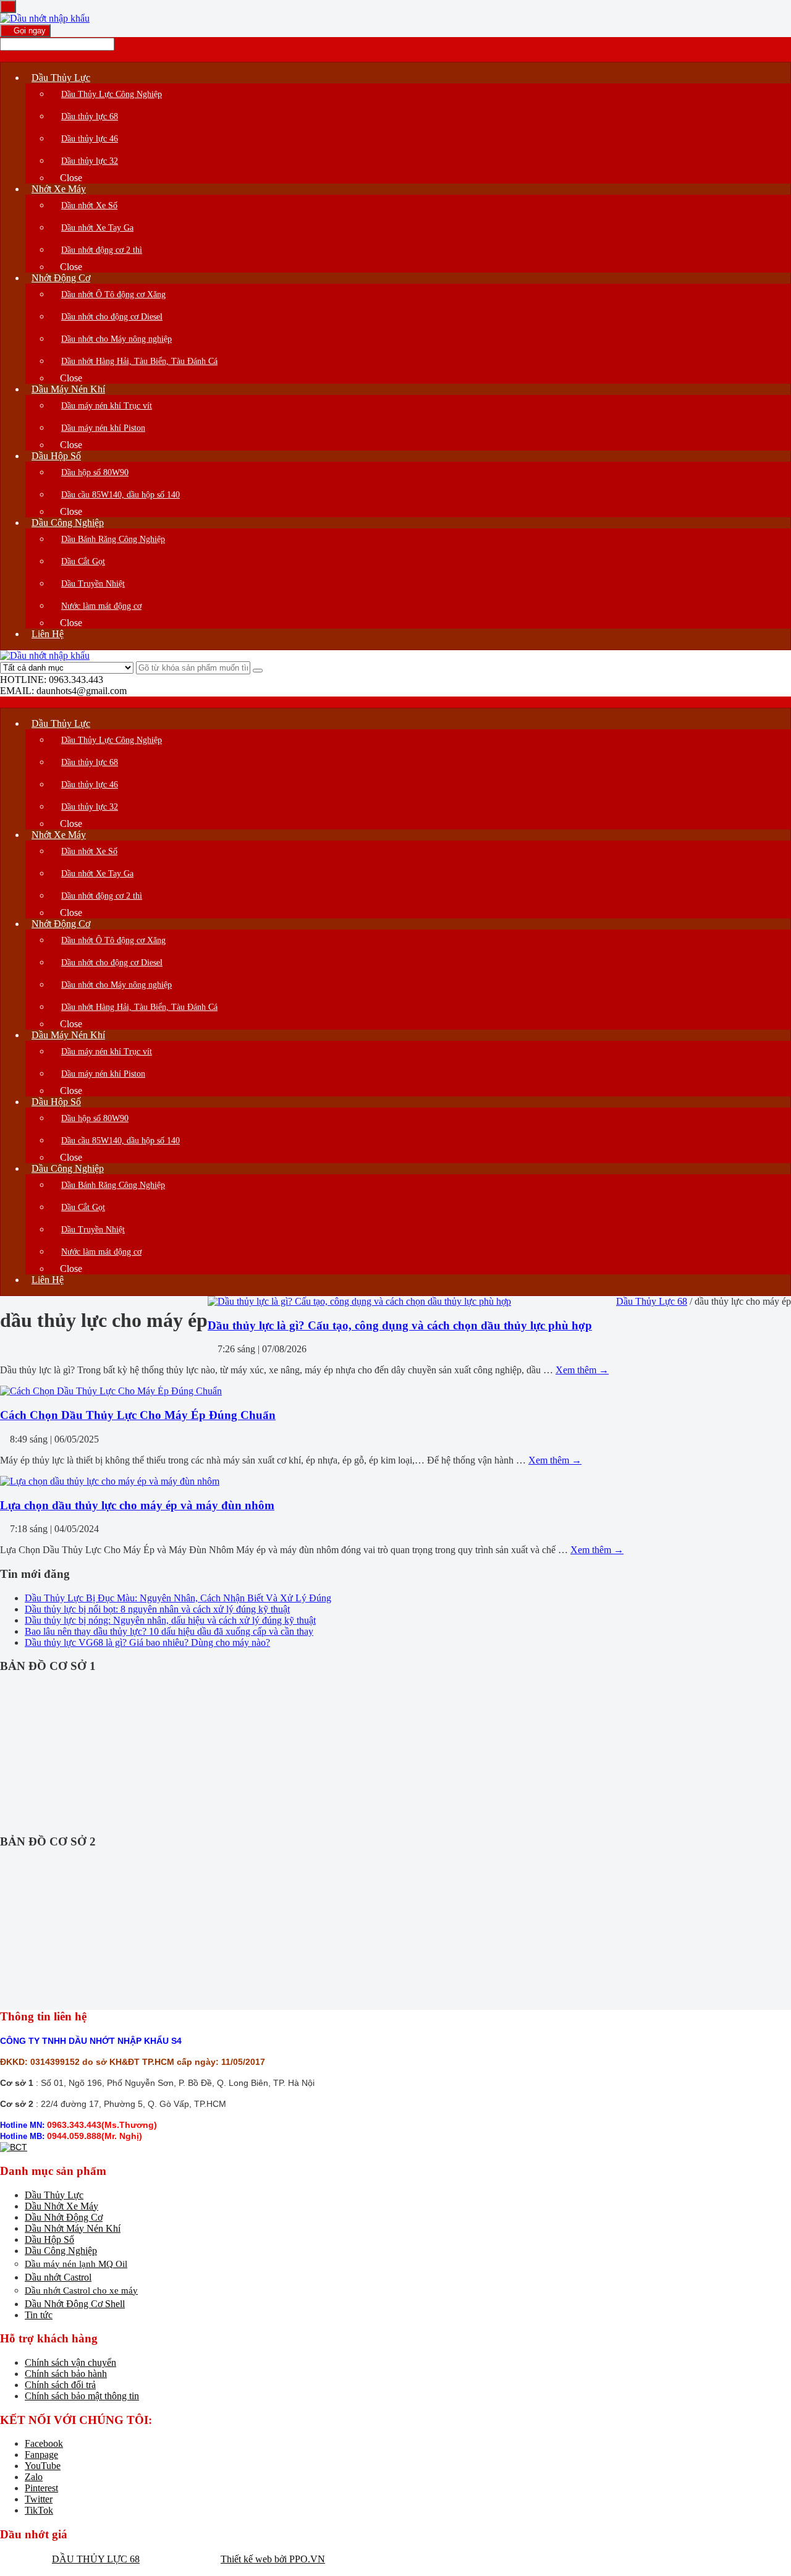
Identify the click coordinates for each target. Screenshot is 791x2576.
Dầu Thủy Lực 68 (652, 1301)
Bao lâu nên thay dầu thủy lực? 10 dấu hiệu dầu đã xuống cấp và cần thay (169, 1631)
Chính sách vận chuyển (70, 2362)
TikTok (39, 2510)
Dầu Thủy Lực (54, 2195)
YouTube (43, 2466)
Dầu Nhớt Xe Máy (61, 2206)
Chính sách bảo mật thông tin (82, 2396)
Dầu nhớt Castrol (58, 2277)
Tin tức (39, 2315)
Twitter (39, 2499)
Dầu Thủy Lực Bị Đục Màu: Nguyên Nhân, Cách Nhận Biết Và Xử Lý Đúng (178, 1598)
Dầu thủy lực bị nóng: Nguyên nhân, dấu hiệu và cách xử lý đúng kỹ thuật (170, 1620)
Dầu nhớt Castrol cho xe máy (81, 2290)
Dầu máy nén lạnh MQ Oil (76, 2264)
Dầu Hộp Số (49, 2239)
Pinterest (41, 2488)
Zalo (34, 2477)
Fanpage (41, 2455)
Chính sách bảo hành (66, 2374)
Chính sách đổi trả (60, 2385)
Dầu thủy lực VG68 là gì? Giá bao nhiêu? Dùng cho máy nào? (147, 1642)
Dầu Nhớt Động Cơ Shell (75, 2304)
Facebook (44, 2443)
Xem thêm (582, 1370)
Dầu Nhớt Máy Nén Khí (73, 2228)
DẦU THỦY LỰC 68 (96, 2559)
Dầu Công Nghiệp (61, 2251)
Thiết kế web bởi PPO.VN (273, 2559)
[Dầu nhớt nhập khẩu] (45, 18)
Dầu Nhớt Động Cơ (64, 2217)
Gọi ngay (28, 31)
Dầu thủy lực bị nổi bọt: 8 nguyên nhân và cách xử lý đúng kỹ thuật (157, 1609)
